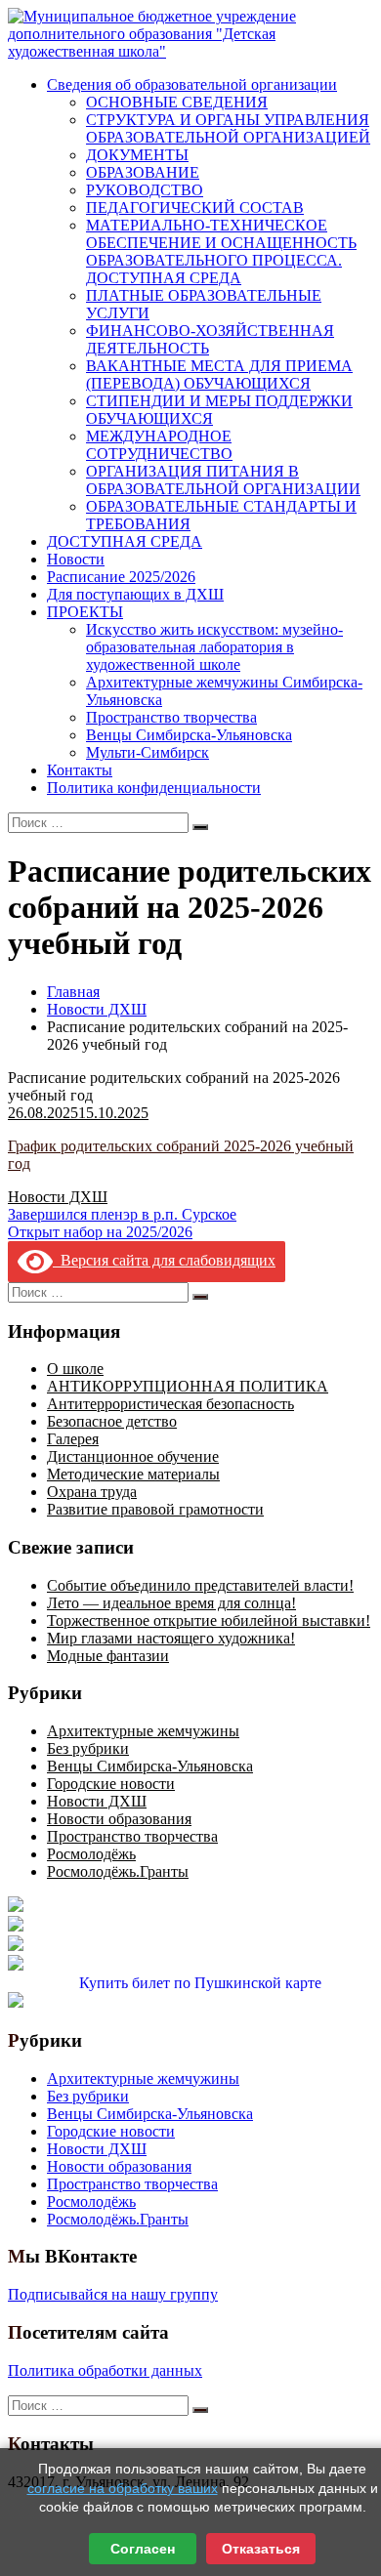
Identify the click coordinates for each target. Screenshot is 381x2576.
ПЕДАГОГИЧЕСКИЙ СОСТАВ (195, 208)
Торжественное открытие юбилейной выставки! (209, 1620)
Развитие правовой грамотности (155, 1509)
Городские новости (111, 1784)
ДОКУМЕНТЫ (137, 155)
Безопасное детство (112, 1421)
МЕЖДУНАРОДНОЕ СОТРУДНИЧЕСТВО (159, 445)
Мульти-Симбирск (148, 752)
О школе (75, 1369)
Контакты (80, 770)
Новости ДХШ (97, 1009)
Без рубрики (88, 1748)
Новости (76, 559)
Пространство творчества (171, 717)
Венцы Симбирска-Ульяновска (189, 735)
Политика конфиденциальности (154, 788)
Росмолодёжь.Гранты (118, 1871)
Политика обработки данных (105, 2370)
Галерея (73, 1439)
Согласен (143, 2549)
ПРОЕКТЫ (85, 612)
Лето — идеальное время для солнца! (171, 1603)
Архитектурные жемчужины (143, 1731)
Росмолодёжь (91, 1854)
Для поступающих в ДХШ (135, 594)
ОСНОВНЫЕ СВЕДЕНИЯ (177, 102)
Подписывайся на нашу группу (113, 2294)
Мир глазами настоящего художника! (171, 1638)
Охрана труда (92, 1492)
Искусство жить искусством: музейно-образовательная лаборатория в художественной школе (214, 647)
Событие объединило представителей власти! (200, 1585)
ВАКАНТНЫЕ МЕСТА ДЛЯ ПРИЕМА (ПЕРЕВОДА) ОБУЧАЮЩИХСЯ (219, 374)
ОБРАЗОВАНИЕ (143, 172)
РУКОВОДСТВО (145, 190)
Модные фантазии (108, 1656)
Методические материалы (133, 1474)
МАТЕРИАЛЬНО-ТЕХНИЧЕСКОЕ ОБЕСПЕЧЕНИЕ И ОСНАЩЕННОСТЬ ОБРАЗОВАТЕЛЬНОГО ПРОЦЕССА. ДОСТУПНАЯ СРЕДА (221, 251)
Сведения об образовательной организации (192, 84)
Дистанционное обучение (133, 1456)
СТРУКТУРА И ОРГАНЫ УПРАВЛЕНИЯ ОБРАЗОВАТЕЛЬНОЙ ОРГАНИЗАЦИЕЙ (228, 128)
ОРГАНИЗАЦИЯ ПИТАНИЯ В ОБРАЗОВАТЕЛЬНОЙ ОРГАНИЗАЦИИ (223, 480)
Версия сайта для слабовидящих (164, 1260)
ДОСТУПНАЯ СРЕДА (125, 541)
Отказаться (261, 2549)
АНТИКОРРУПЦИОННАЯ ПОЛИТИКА (188, 1386)
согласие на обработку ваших (123, 2488)
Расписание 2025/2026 (121, 577)
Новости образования (119, 1819)
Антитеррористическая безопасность (170, 1404)
